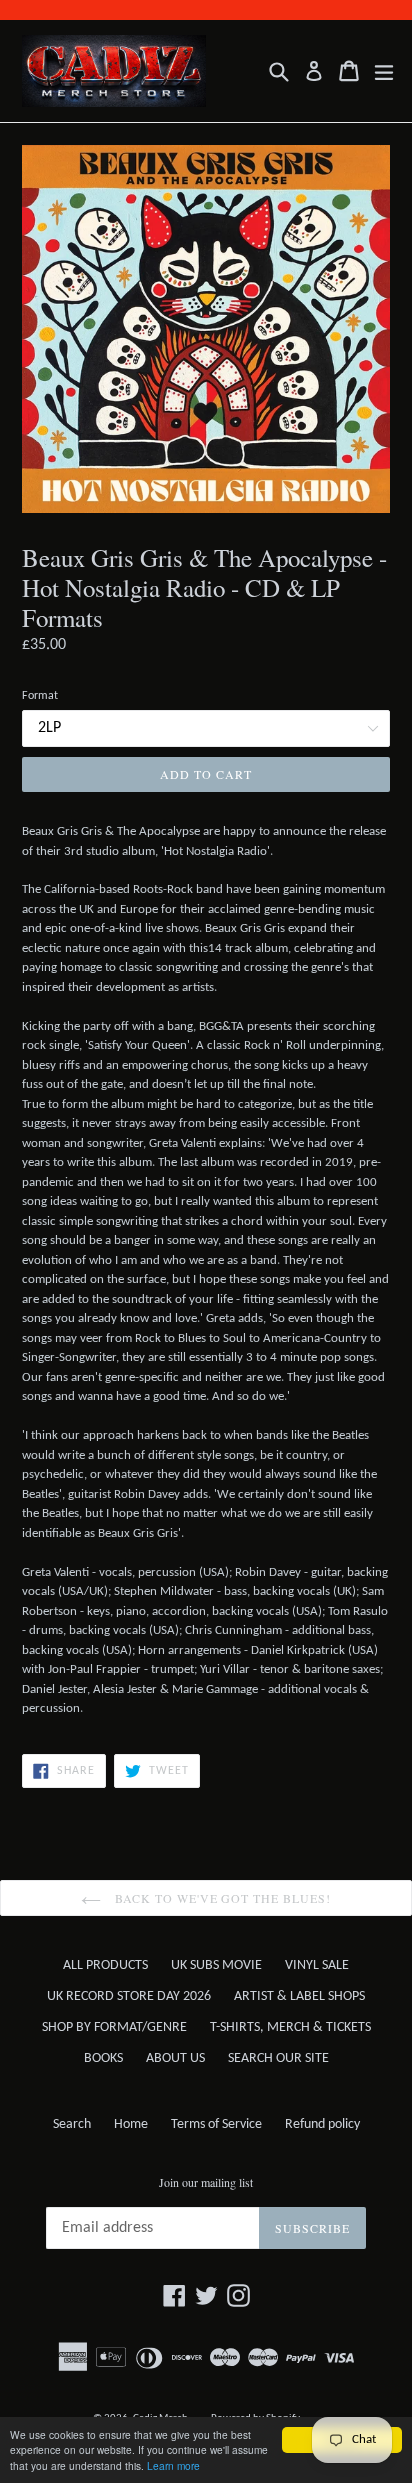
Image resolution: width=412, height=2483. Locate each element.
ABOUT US (175, 2058)
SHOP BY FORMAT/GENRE (114, 2027)
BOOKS (103, 2058)
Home (131, 2124)
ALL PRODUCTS (105, 1965)
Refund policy (322, 2124)
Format (40, 696)
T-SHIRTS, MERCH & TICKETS (290, 2027)
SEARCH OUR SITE (278, 2058)
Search (72, 2124)
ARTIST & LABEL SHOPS (299, 1996)
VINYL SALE (317, 1965)
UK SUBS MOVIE (216, 1965)
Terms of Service (216, 2124)
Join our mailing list (206, 2182)
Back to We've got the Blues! (221, 1898)
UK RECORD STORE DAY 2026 (129, 1996)
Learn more (173, 2465)
